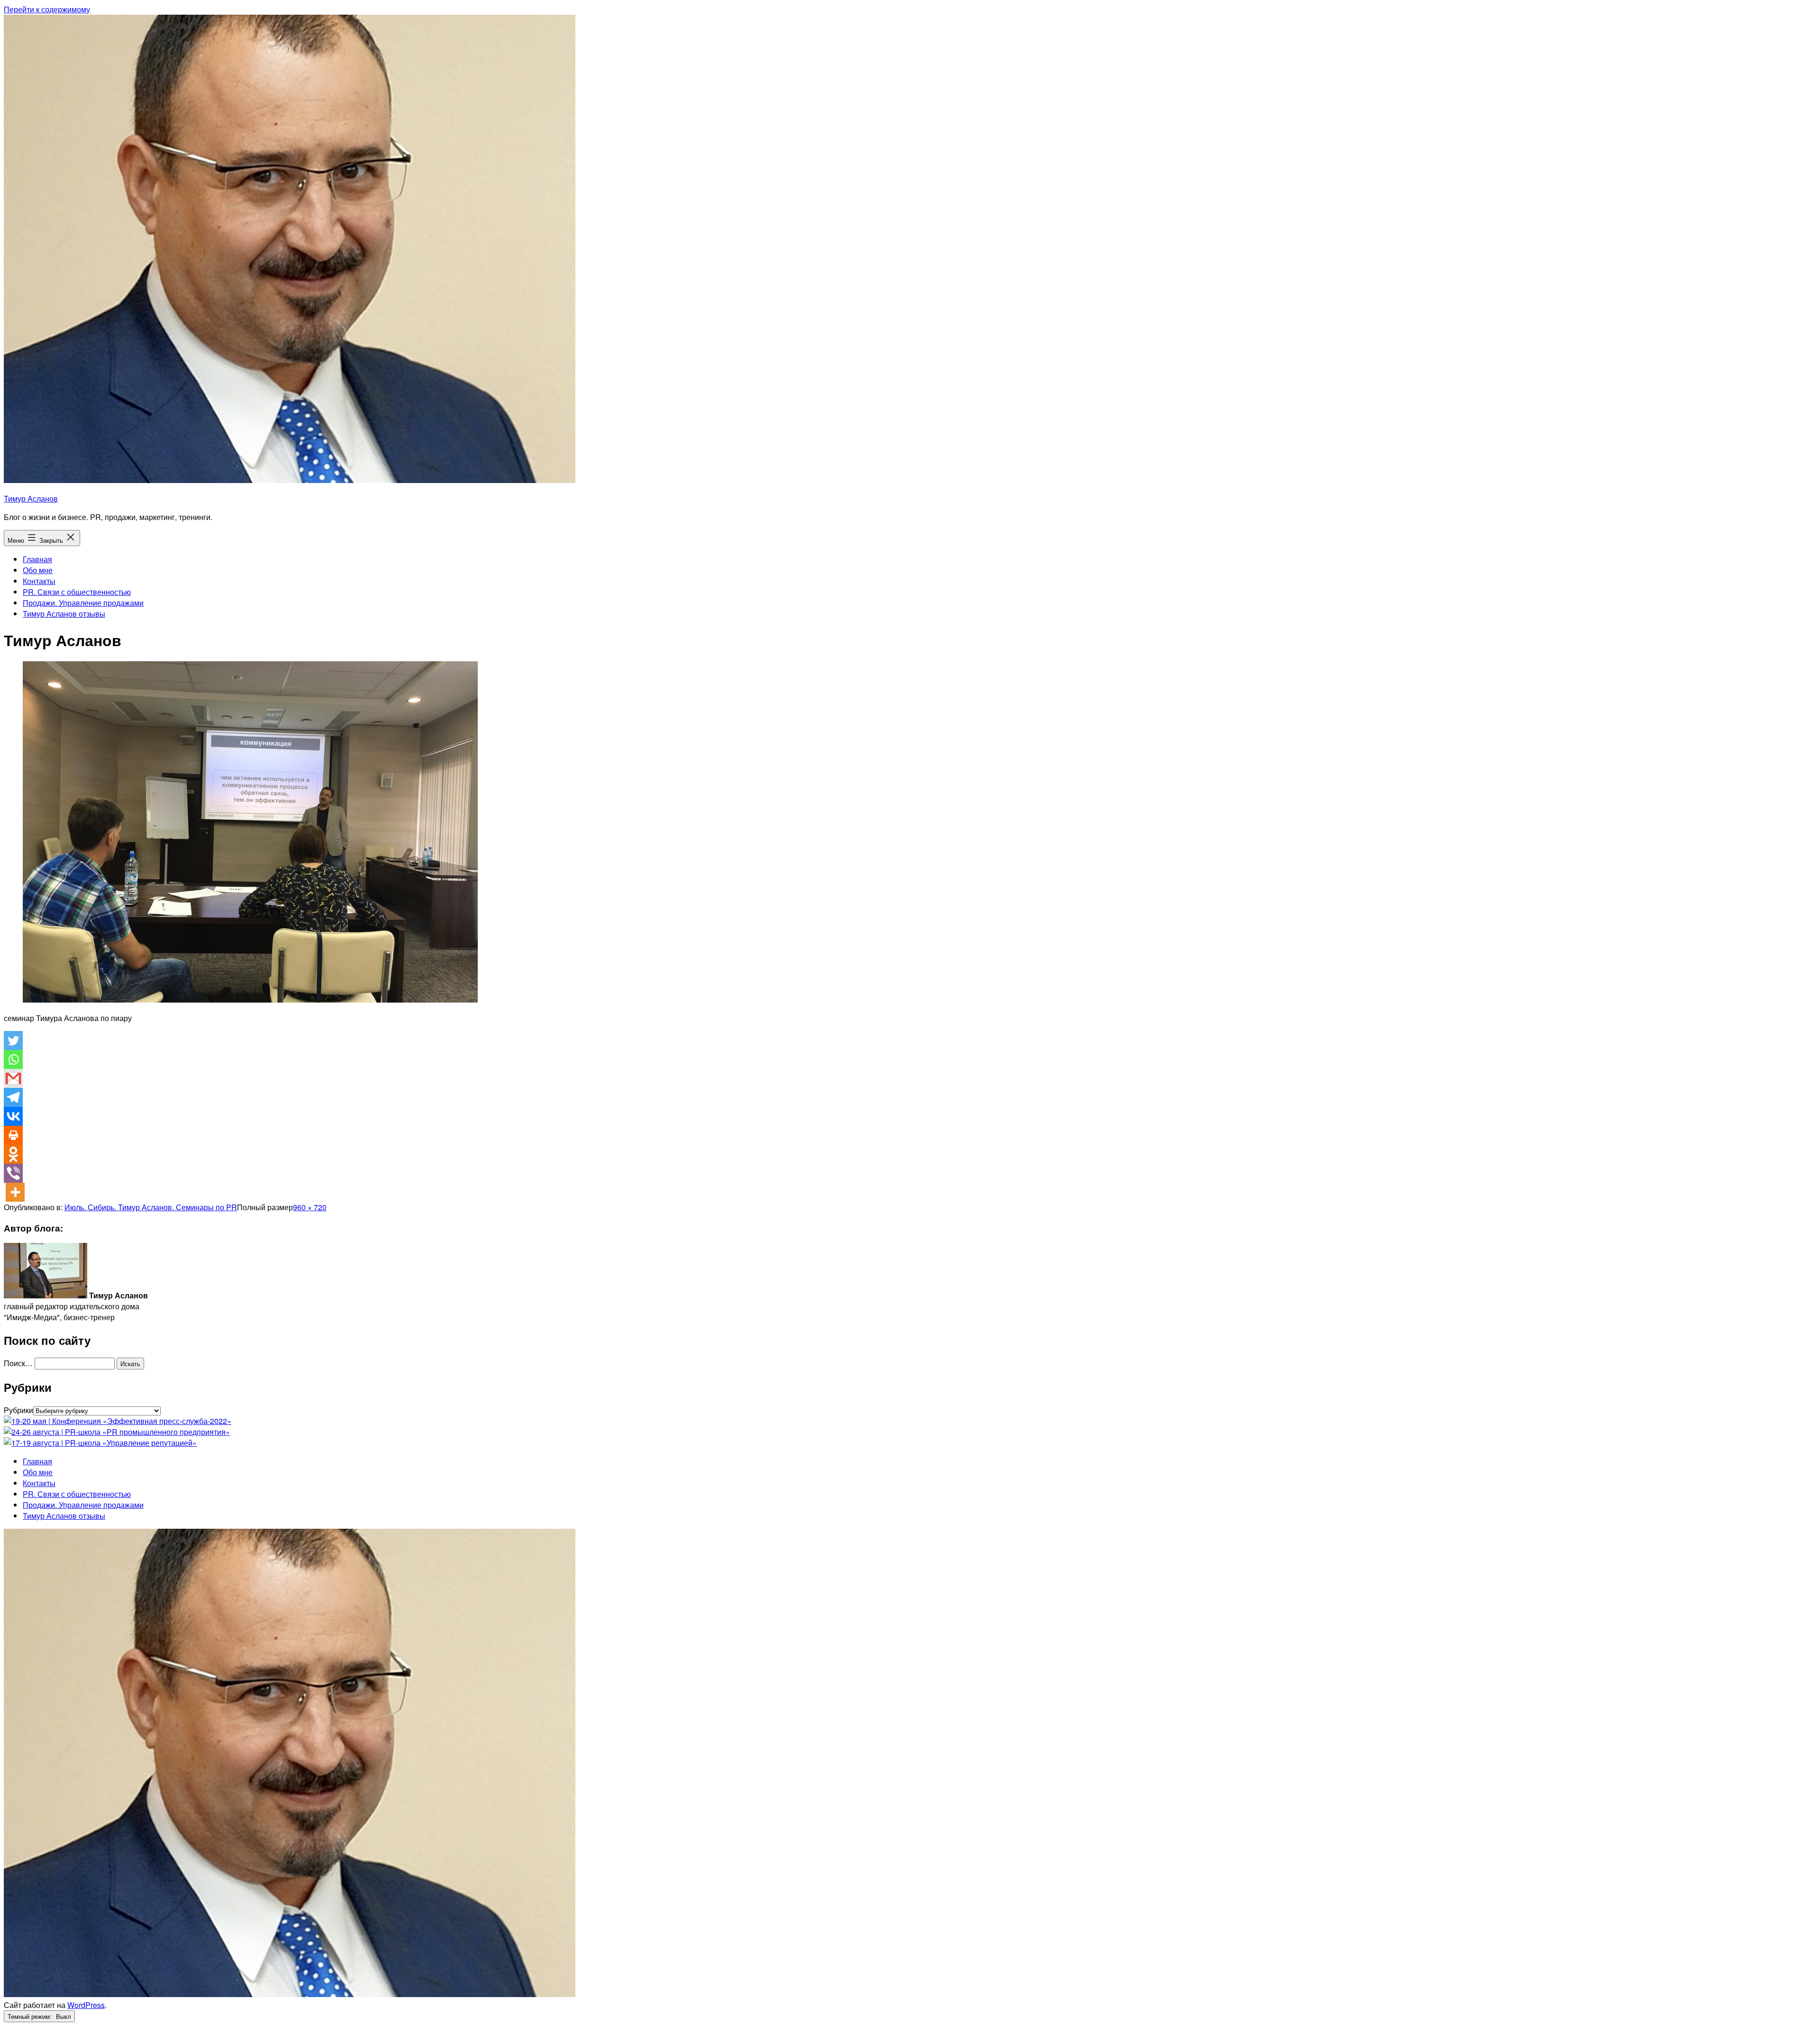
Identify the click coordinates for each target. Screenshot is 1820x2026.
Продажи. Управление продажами (83, 603)
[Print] (13, 1135)
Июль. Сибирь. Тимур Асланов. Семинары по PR (151, 1207)
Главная (37, 559)
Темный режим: (31, 2016)
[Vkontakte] (13, 1116)
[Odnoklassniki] (13, 1154)
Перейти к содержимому (47, 9)
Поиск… (18, 1363)
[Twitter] (13, 1040)
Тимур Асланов (31, 498)
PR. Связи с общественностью (77, 592)
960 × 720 (310, 1207)
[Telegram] (13, 1097)
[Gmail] (13, 1078)
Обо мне (38, 570)
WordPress (86, 2005)
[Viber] (13, 1173)
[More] (15, 1192)
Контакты (39, 581)
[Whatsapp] (13, 1059)
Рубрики (18, 1410)
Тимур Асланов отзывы (64, 614)
